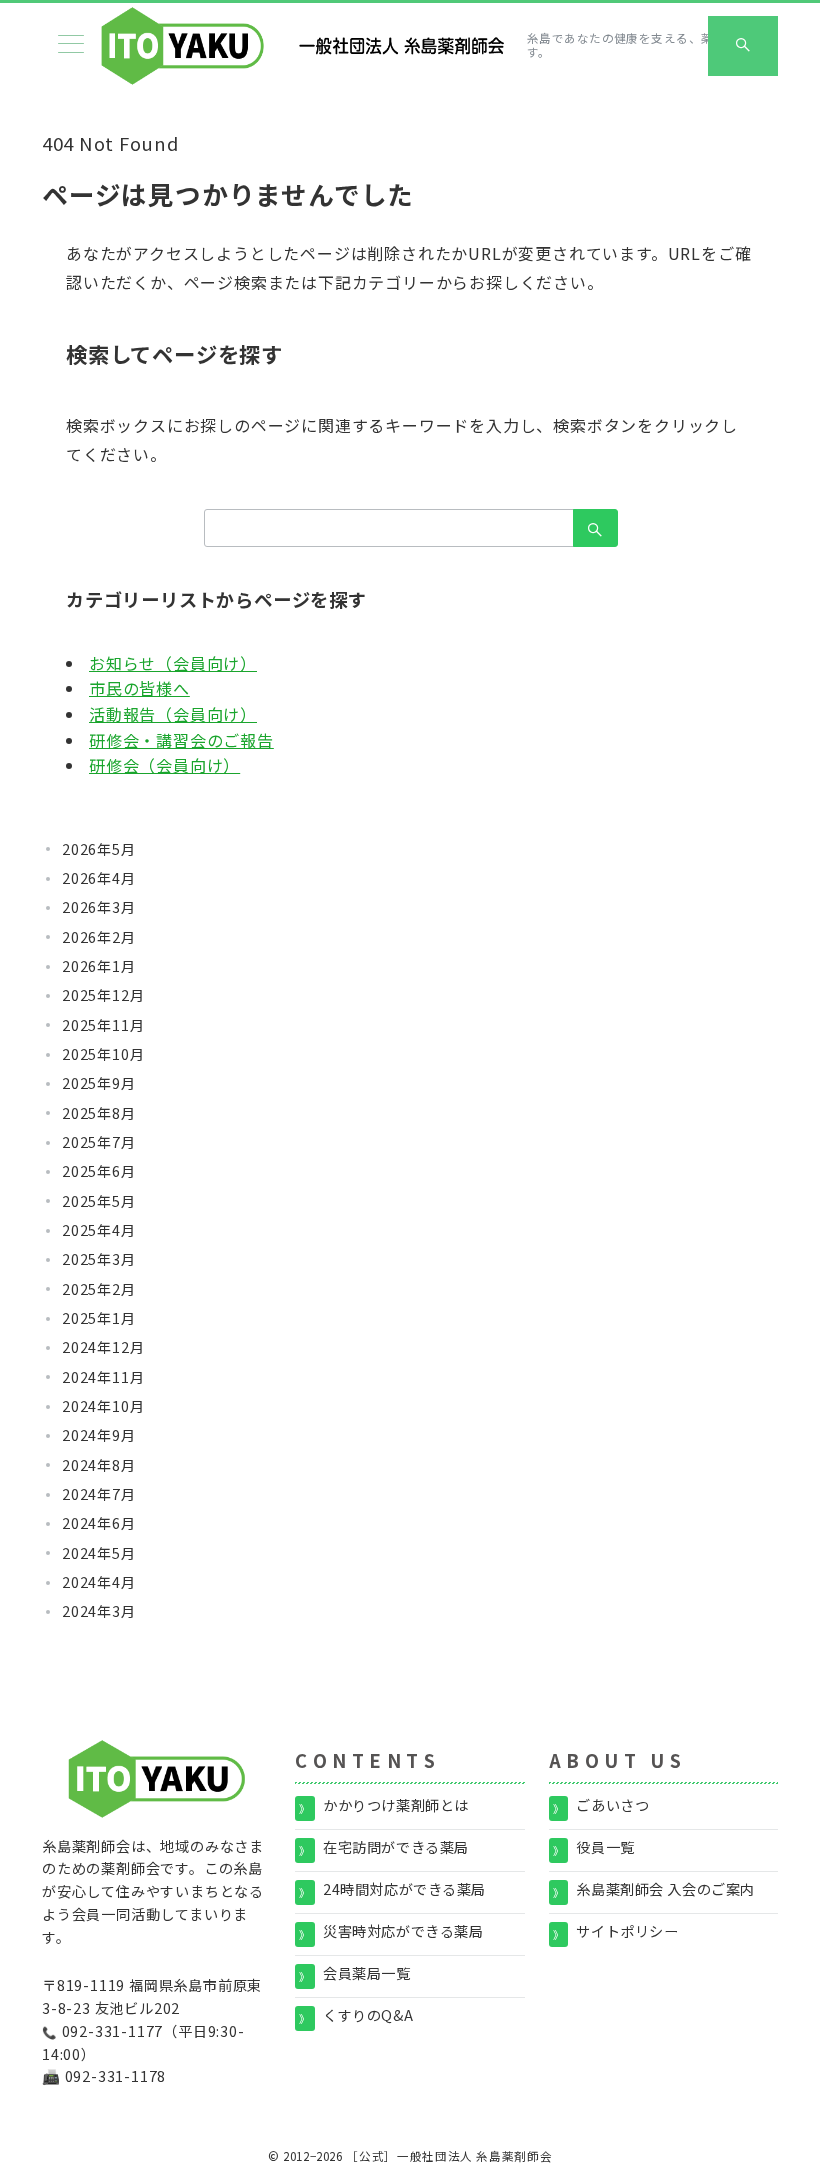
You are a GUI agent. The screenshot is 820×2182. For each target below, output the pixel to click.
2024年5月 (99, 1553)
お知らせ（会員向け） (173, 663)
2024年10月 (103, 1406)
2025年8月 (99, 1113)
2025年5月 (99, 1201)
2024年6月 (99, 1523)
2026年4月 (99, 878)
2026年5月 (99, 849)
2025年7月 (99, 1142)
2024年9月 (99, 1435)
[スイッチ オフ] (743, 46)
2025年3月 (99, 1259)
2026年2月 (99, 937)
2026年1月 (99, 966)
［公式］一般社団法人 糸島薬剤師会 (449, 2156)
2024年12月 (103, 1347)
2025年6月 (99, 1171)
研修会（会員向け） (164, 765)
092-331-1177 (113, 2031)
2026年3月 (99, 907)
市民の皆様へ (139, 688)
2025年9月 (99, 1083)
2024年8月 (99, 1465)
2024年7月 (99, 1494)
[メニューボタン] (71, 45)
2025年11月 (103, 1025)
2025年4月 (99, 1230)
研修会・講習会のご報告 (181, 740)
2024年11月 (103, 1377)
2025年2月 (99, 1289)
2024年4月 (99, 1582)
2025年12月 (103, 995)
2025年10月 (103, 1054)
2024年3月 (99, 1611)
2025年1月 (99, 1318)
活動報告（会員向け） (173, 714)
